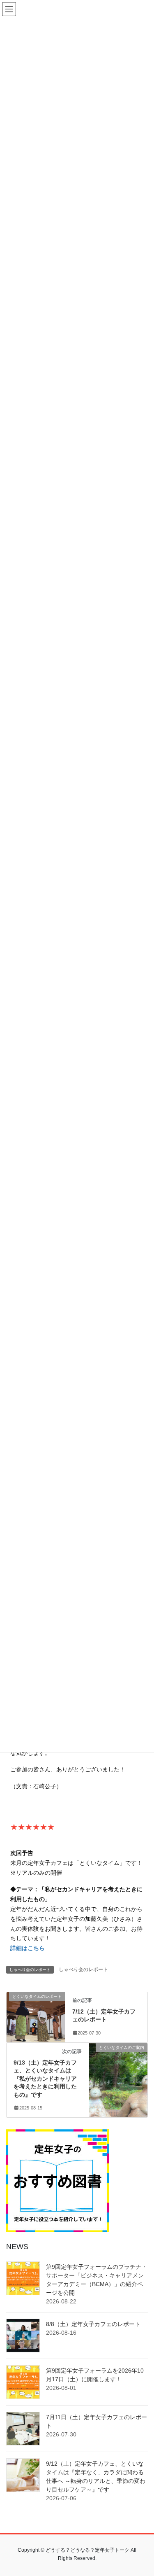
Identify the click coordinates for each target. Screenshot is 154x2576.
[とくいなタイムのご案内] (118, 2062)
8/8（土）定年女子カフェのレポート (93, 2324)
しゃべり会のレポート (83, 1969)
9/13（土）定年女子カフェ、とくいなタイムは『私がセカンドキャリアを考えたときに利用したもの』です (45, 2079)
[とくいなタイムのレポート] (36, 2011)
